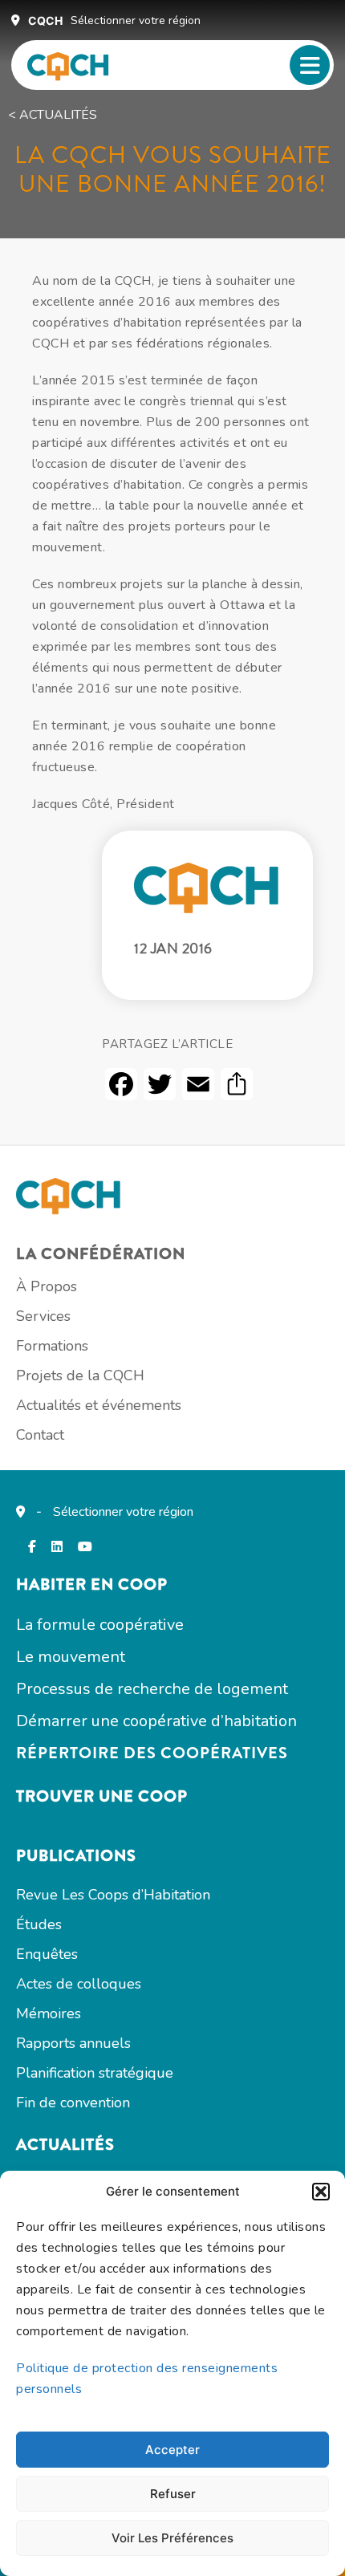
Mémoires (49, 2013)
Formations (52, 1346)
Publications (76, 1856)
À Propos (47, 1286)
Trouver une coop (102, 1796)
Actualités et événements (99, 1405)
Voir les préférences (172, 2538)
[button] (321, 2192)
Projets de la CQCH (80, 1375)
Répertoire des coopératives (152, 1753)
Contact (40, 1435)
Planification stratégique (95, 2073)
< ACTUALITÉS (53, 115)
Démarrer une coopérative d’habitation (156, 1721)
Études (39, 1924)
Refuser (173, 2494)
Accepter (172, 2450)
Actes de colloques (79, 1984)
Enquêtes (47, 1954)
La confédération (101, 1254)
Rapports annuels (73, 2043)
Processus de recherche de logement (152, 1689)
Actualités (65, 2145)
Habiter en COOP (92, 1585)
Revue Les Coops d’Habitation (113, 1895)
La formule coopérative (100, 1625)
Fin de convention (73, 2103)
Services (43, 1316)
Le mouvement (71, 1657)
